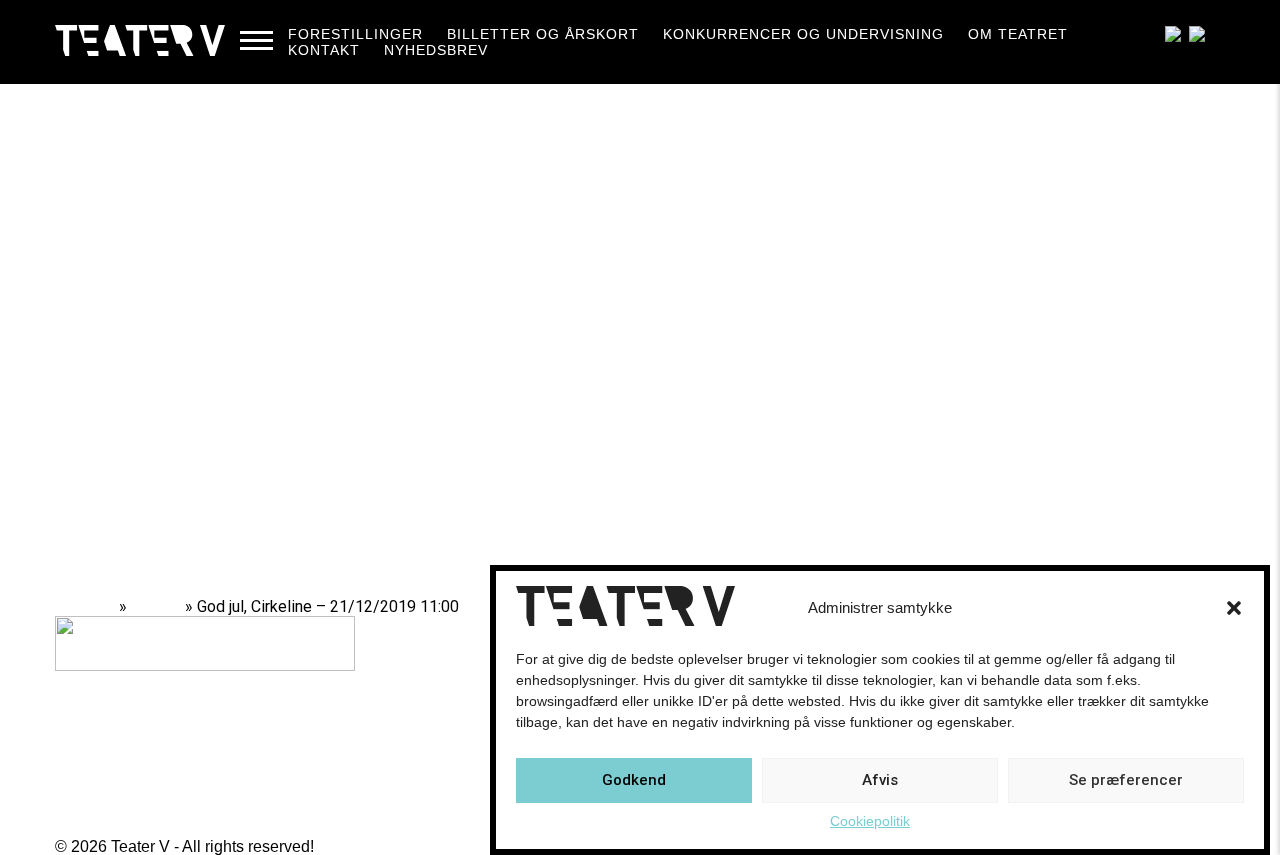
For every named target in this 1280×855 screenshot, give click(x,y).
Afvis (880, 781)
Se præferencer (1126, 781)
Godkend (634, 781)
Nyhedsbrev (436, 50)
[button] (1234, 608)
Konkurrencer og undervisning (803, 34)
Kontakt (324, 50)
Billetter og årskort (543, 34)
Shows (156, 606)
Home (92, 606)
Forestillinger (355, 34)
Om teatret (1018, 34)
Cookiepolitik (870, 821)
